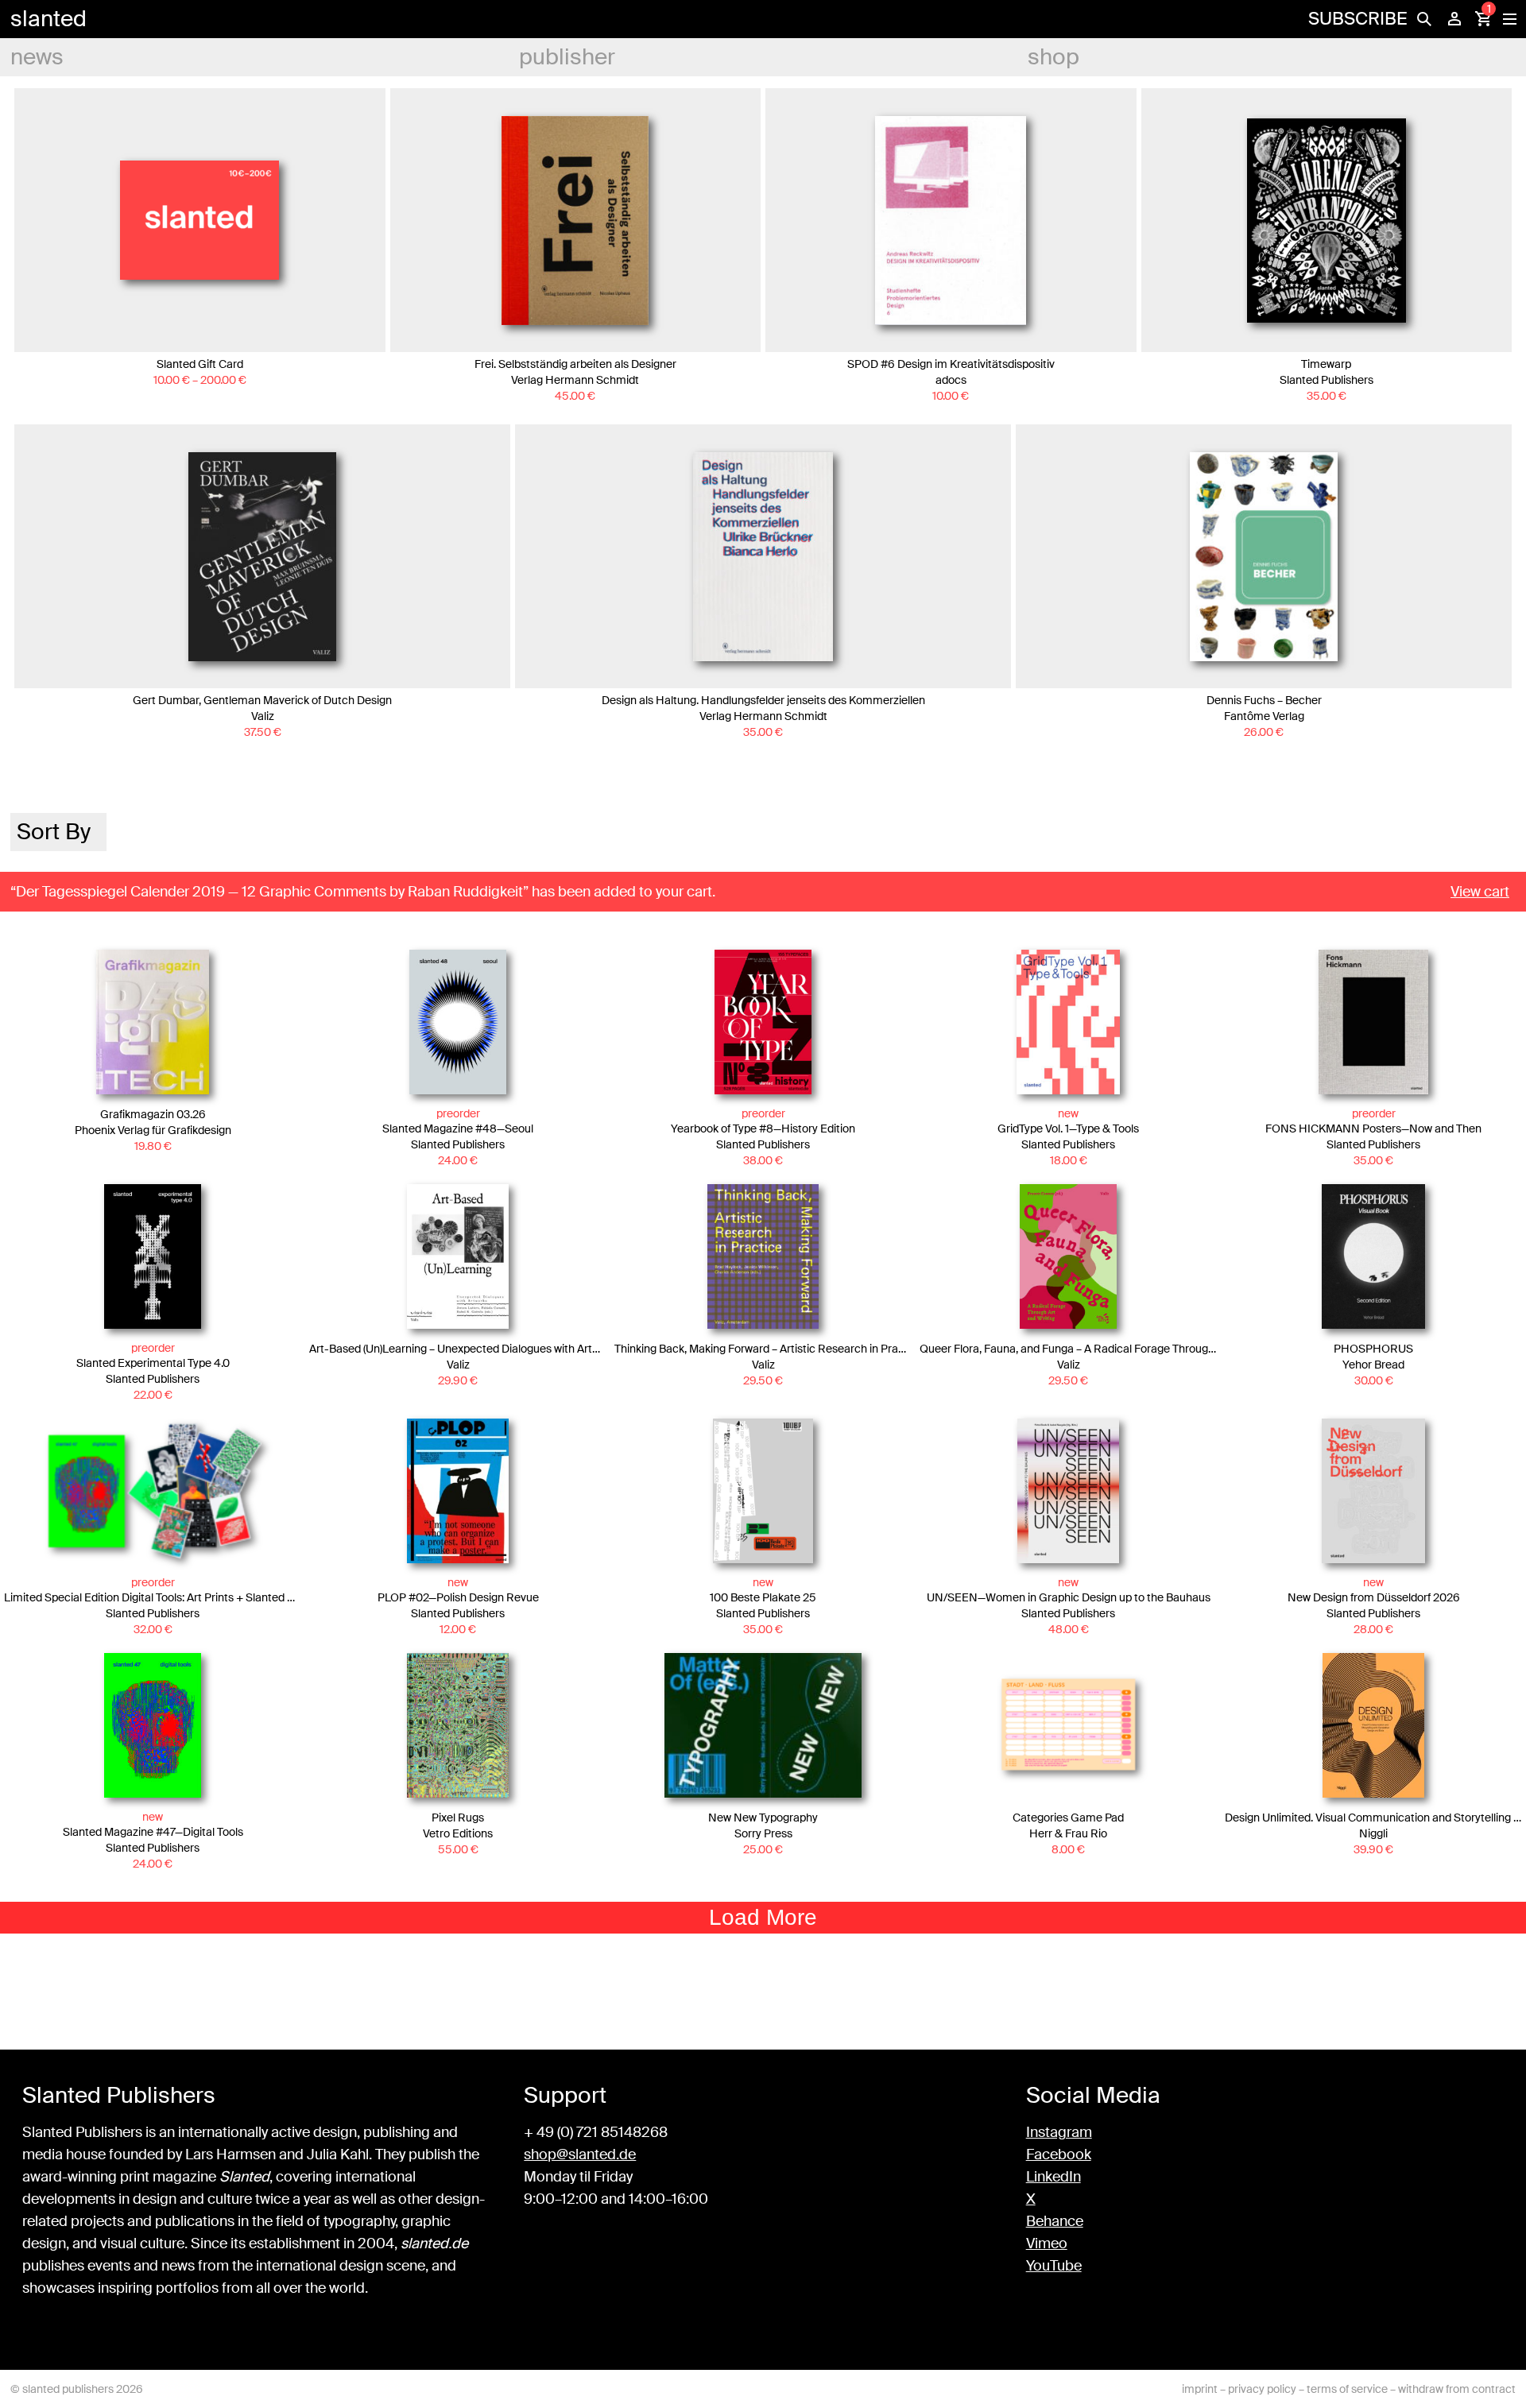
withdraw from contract (1457, 2389)
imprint (1200, 2389)
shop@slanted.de (580, 2154)
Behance (1055, 2221)
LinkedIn (1053, 2177)
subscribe (1358, 19)
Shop (1053, 57)
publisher (567, 57)
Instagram (1059, 2132)
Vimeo (1047, 2243)
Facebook (1059, 2154)
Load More (763, 1917)
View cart (1480, 892)
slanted (48, 19)
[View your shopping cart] (1483, 19)
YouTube (1054, 2266)
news (37, 57)
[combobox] (58, 832)
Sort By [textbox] (54, 832)
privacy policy (1262, 2389)
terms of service (1347, 2389)
